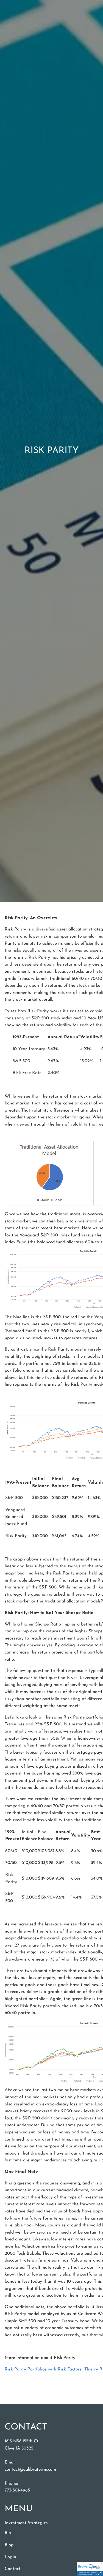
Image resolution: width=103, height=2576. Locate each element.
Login (10, 2557)
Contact (12, 2569)
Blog (9, 2545)
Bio (8, 2533)
